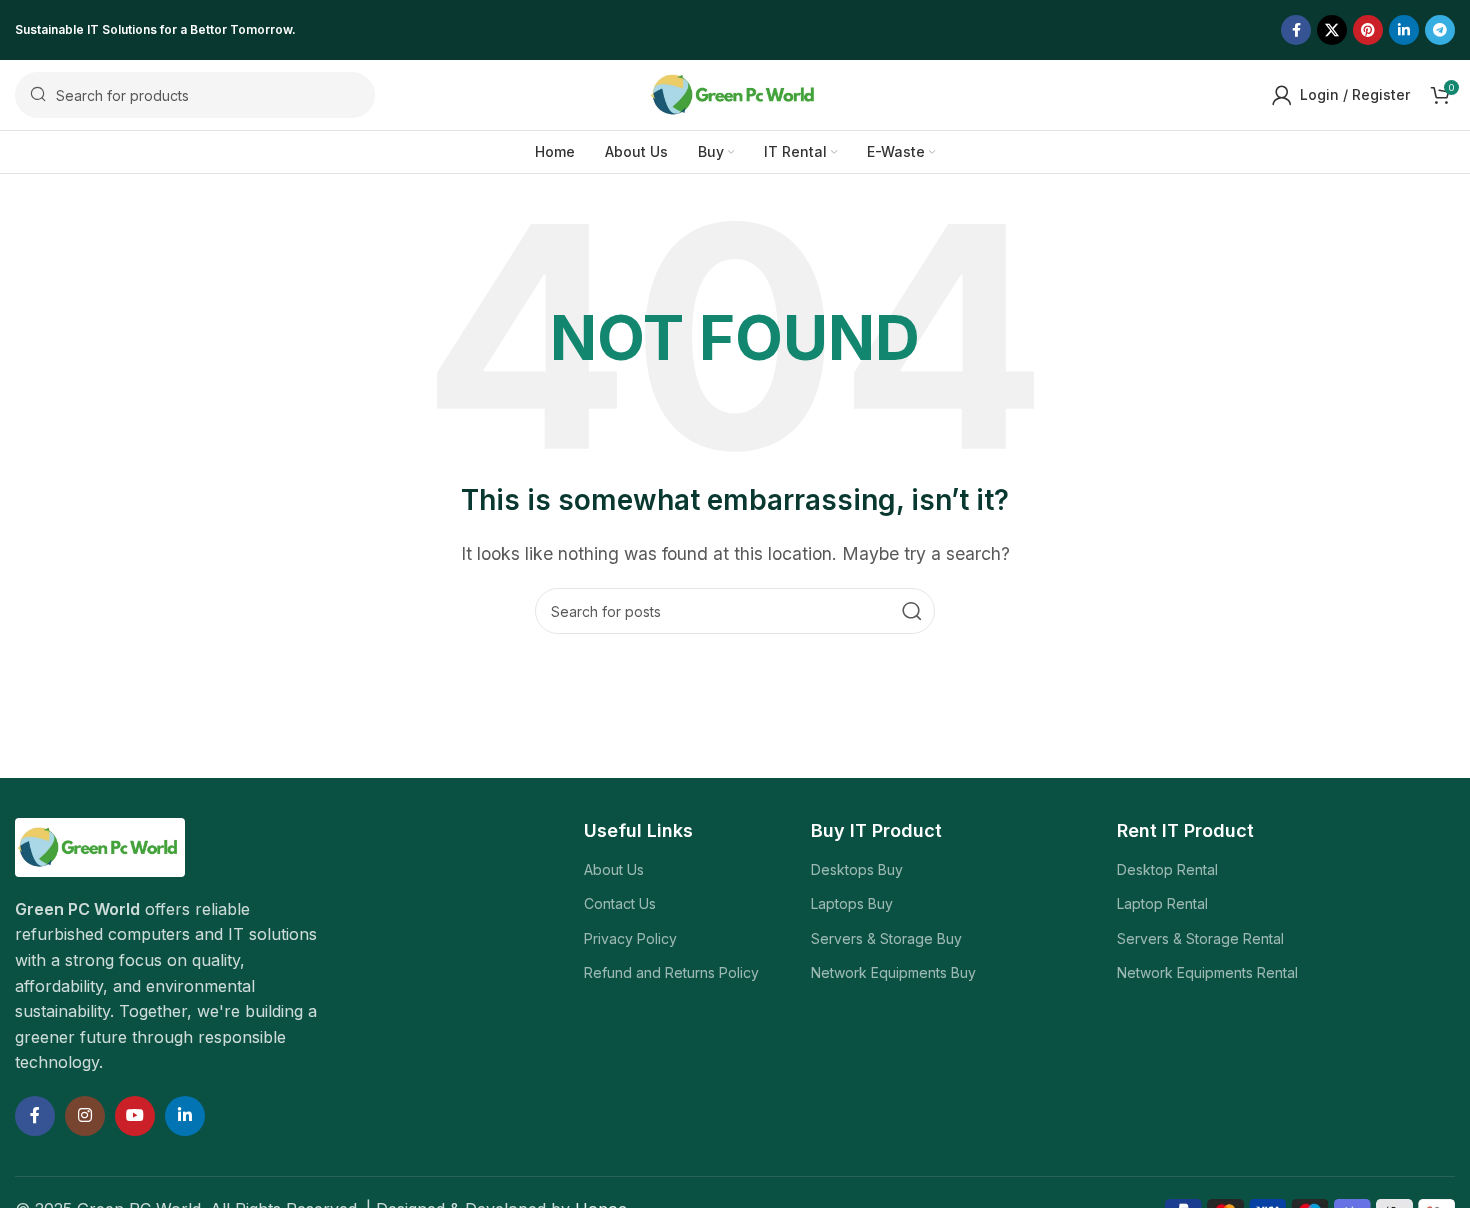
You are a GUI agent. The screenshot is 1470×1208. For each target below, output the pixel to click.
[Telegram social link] (1440, 30)
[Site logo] (735, 93)
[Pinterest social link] (1368, 30)
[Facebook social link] (1296, 30)
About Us (614, 869)
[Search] (912, 611)
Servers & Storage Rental (1200, 938)
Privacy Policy (630, 938)
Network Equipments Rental (1207, 972)
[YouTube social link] (135, 1116)
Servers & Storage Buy (886, 938)
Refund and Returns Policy (671, 972)
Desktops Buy (857, 869)
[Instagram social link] (85, 1116)
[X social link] (1332, 30)
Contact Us (620, 903)
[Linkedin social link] (1404, 30)
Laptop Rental (1162, 903)
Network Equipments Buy (893, 972)
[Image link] (100, 846)
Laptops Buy (852, 903)
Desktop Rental (1167, 869)
